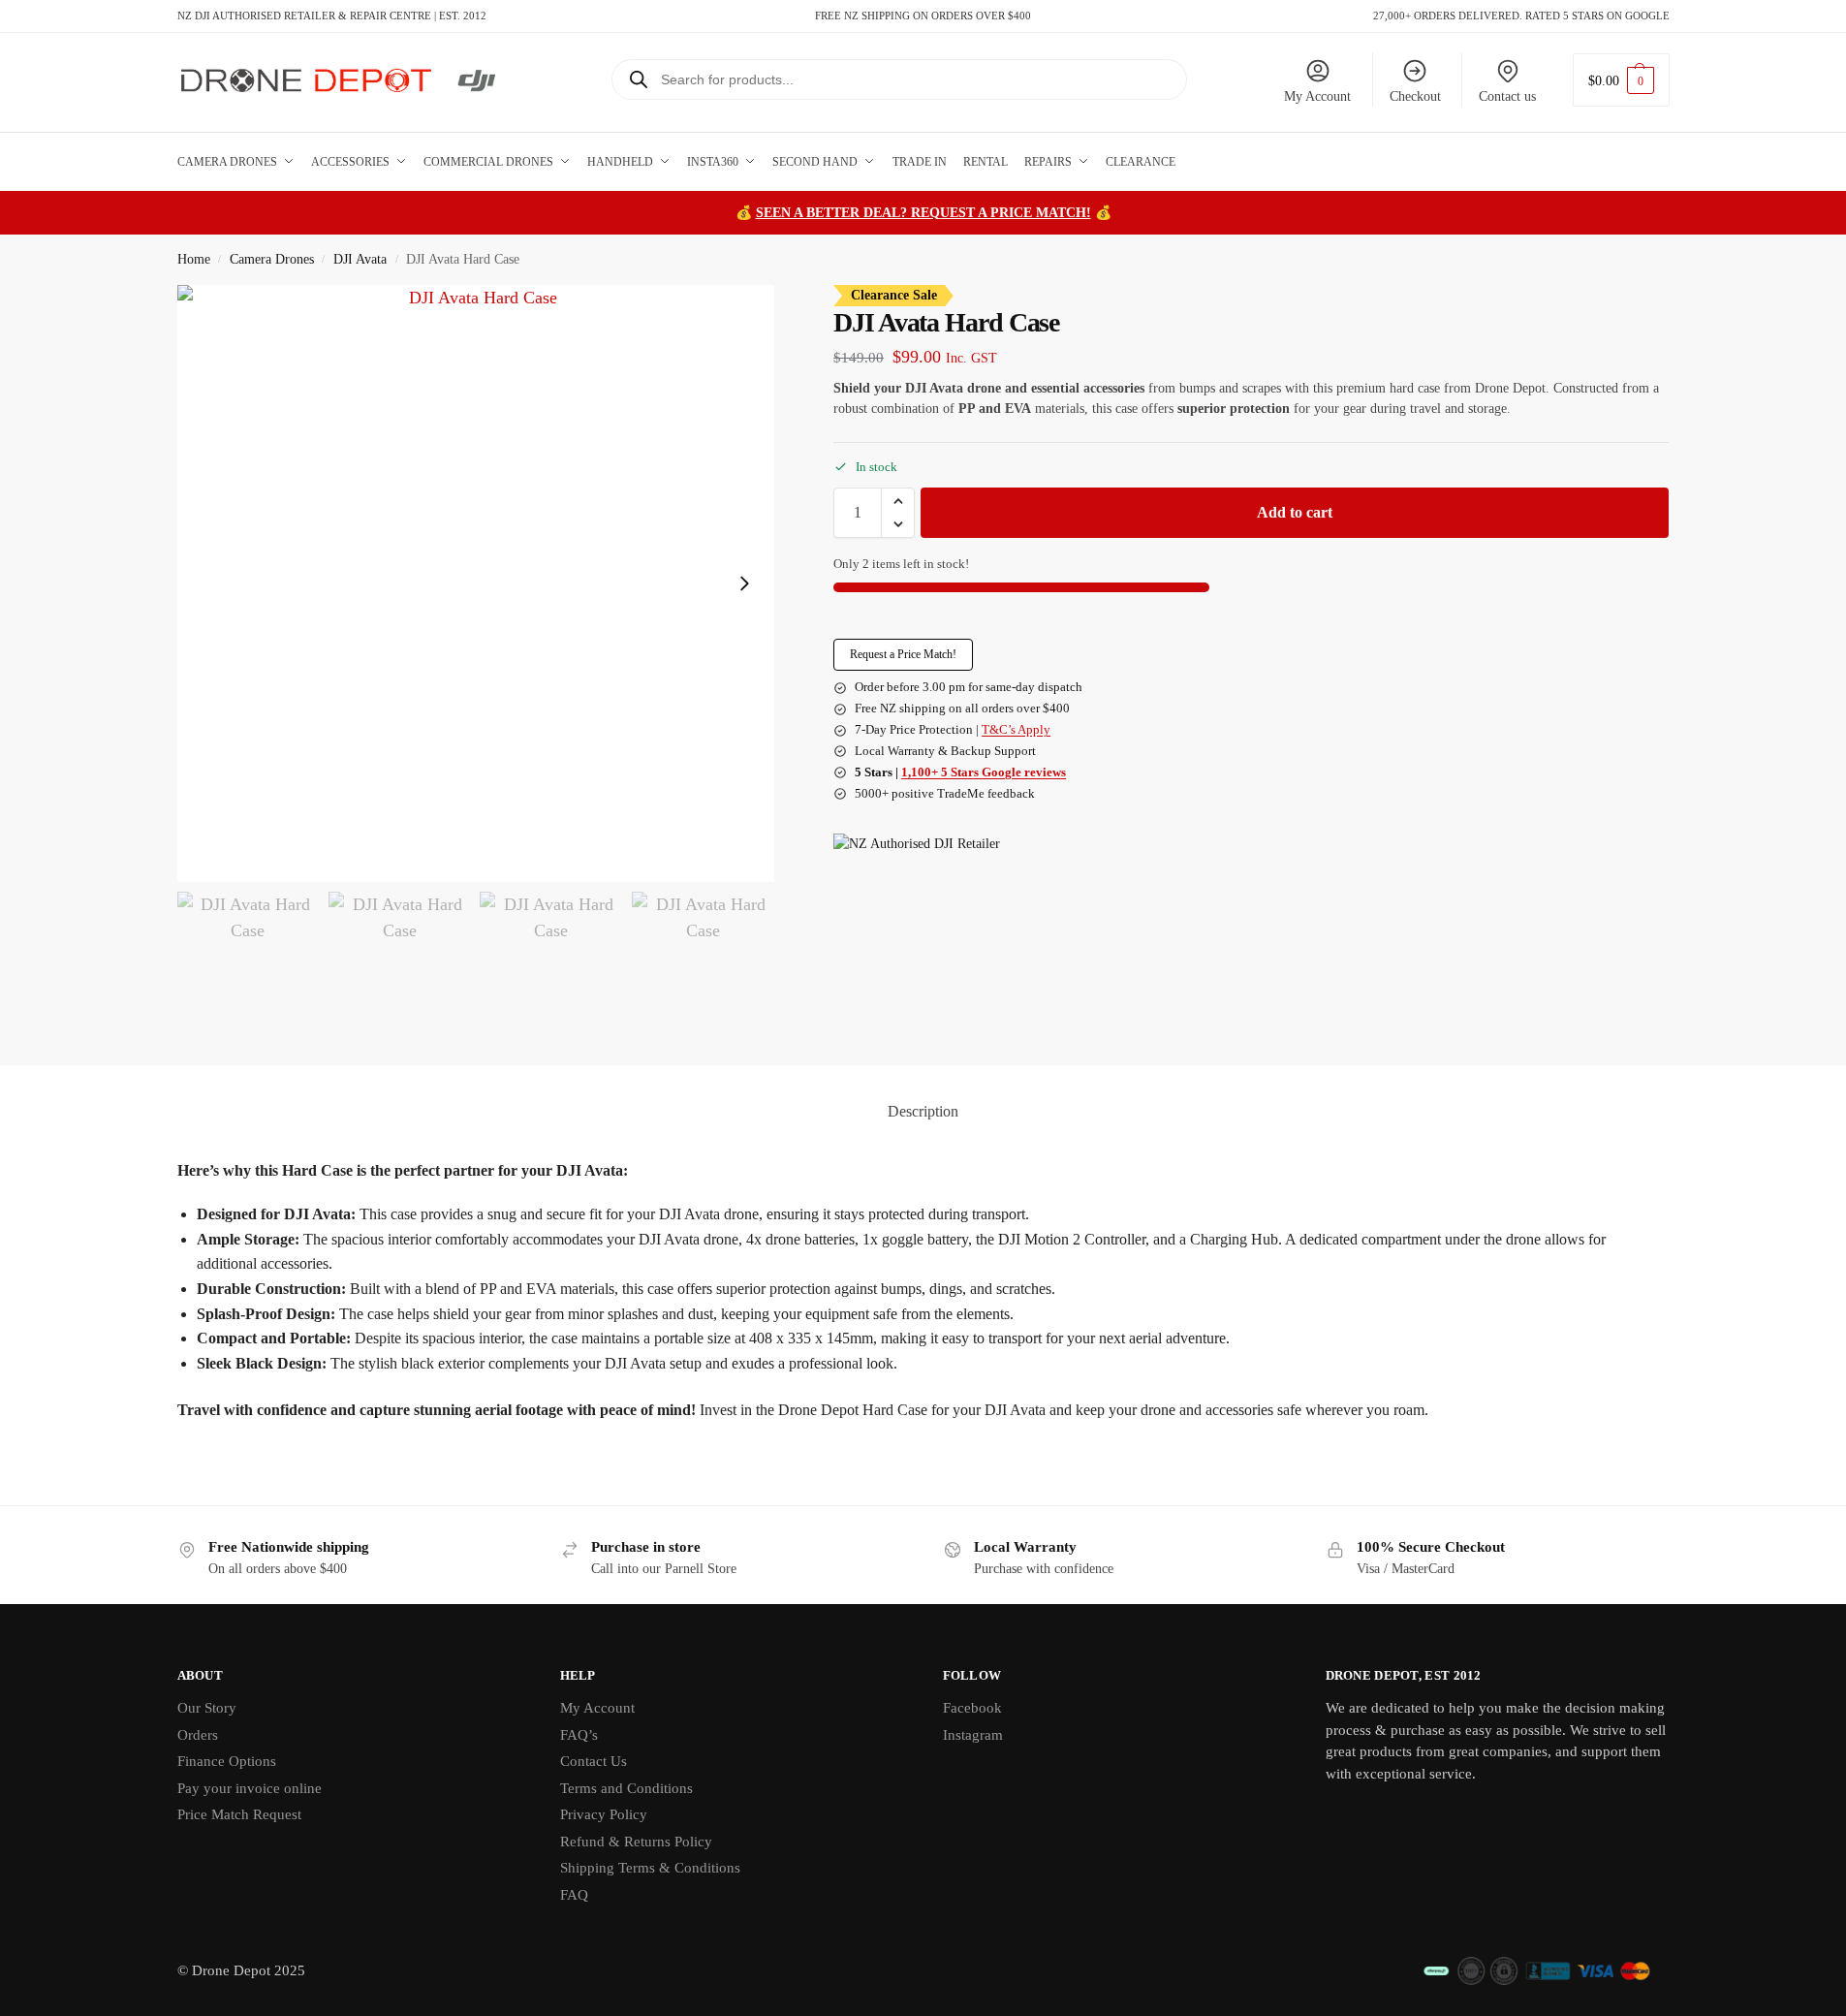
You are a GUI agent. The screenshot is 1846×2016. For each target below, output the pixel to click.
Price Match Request (239, 1814)
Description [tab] (923, 1111)
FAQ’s (579, 1735)
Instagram (973, 1735)
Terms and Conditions (626, 1788)
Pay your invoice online (250, 1788)
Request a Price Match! (903, 654)
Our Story (207, 1708)
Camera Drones (272, 259)
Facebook (972, 1708)
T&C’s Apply (1016, 729)
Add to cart (1295, 512)
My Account (1317, 96)
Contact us (1507, 96)
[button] (1621, 80)
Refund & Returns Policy (636, 1842)
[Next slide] (744, 583)
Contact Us (594, 1761)
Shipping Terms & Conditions (650, 1868)
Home (194, 259)
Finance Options (227, 1761)
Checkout (1415, 96)
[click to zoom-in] (476, 583)
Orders (198, 1735)
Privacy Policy (604, 1814)
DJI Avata (360, 259)
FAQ (574, 1895)
